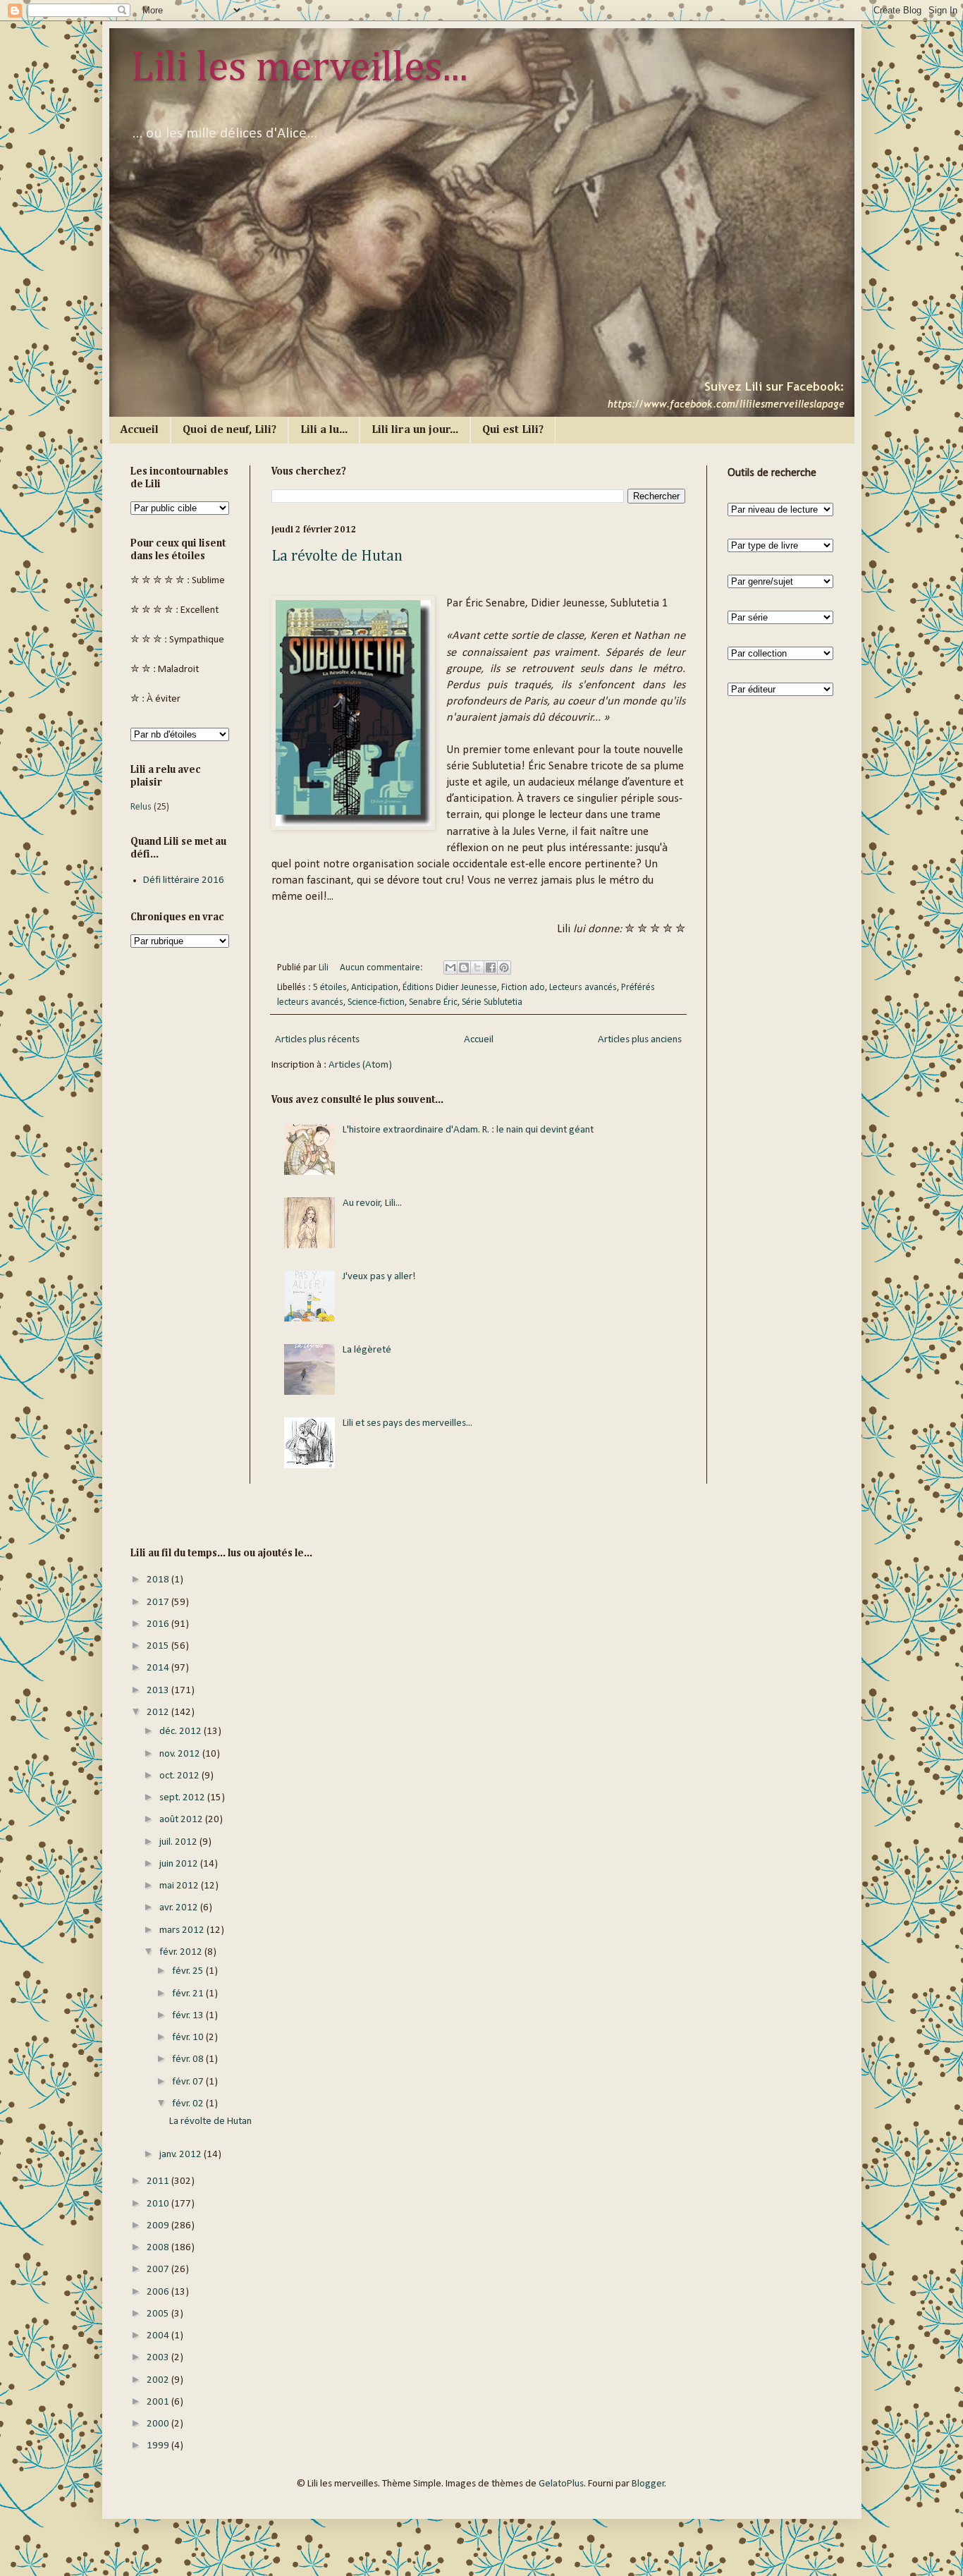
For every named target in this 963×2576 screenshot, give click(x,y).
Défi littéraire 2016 (184, 880)
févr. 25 (189, 1971)
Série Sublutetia (492, 1002)
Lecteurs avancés (583, 988)
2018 (159, 1580)
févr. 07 (189, 2082)
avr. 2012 (180, 1908)
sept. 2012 (183, 1798)
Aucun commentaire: (382, 968)
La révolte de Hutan (337, 556)
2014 (159, 1668)
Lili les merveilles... (299, 68)
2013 (159, 1691)
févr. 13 (189, 2016)
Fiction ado (523, 988)
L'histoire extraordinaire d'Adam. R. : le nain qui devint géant (468, 1130)
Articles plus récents (317, 1040)
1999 (159, 2446)
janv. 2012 (182, 2155)
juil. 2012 (179, 1842)
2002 (159, 2380)
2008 (159, 2248)
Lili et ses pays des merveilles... (407, 1423)
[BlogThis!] (464, 967)
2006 (159, 2292)
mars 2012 (183, 1930)
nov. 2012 (181, 1754)
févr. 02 (189, 2104)
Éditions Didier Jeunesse (450, 988)
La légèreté (367, 1350)
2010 (159, 2204)
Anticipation (375, 988)
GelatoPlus (561, 2484)
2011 (159, 2181)
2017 (159, 1603)
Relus (141, 807)
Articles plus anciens (640, 1040)
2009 (159, 2226)
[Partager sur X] (477, 967)
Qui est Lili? (513, 430)
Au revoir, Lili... (372, 1203)
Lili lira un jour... (415, 430)
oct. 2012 (180, 1776)
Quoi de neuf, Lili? (229, 430)
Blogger (648, 2484)
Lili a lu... (324, 430)
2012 (159, 1713)
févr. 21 (189, 1994)
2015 (159, 1646)
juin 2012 (180, 1864)
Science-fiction (376, 1002)
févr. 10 (189, 2038)
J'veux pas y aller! (379, 1277)
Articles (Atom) (360, 1065)
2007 (159, 2270)
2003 (159, 2358)
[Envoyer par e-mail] (450, 967)
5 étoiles (330, 988)
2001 (159, 2402)
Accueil (140, 430)
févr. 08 (189, 2059)
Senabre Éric (433, 1002)
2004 (159, 2336)
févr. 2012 (182, 1952)
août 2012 (182, 1820)
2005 (159, 2314)
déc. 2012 (182, 1732)
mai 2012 (180, 1886)
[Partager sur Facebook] (491, 967)
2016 (159, 1624)
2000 (159, 2424)
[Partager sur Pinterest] (504, 967)
